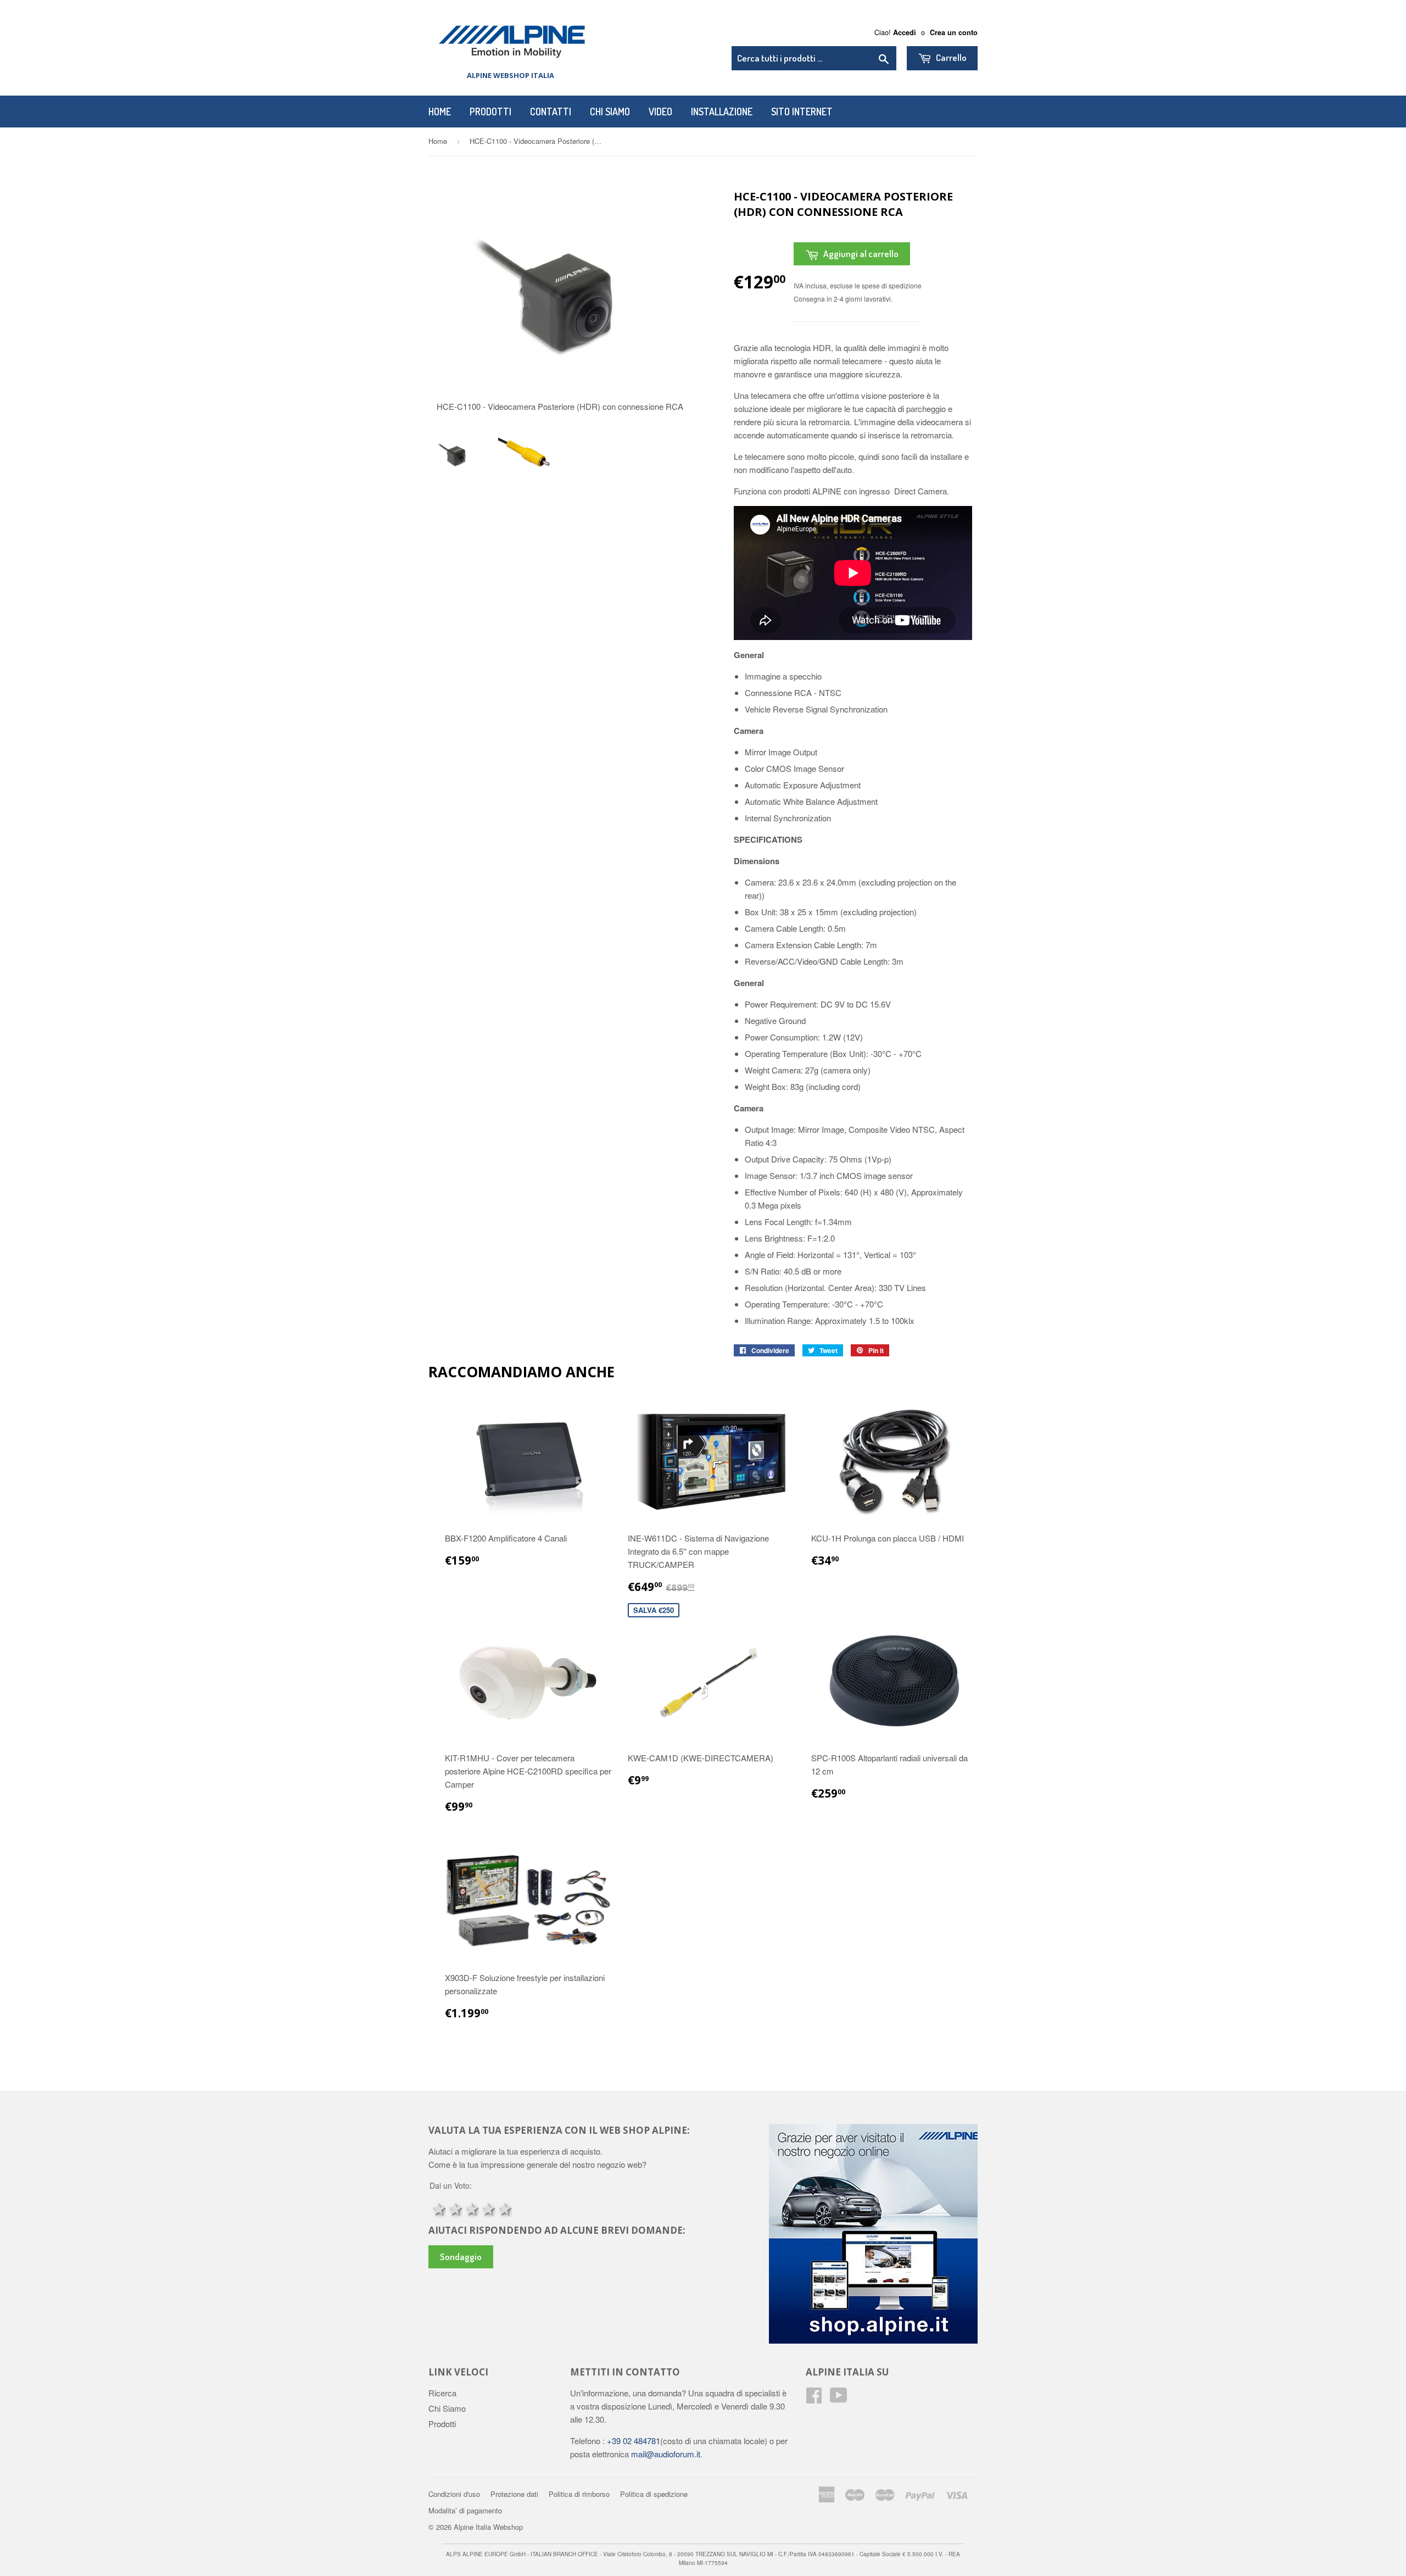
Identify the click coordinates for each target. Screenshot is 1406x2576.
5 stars (504, 2208)
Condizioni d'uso (454, 2494)
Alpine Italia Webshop (488, 2527)
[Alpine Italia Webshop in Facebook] (814, 2398)
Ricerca (442, 2393)
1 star (438, 2208)
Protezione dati (514, 2494)
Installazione (722, 112)
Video (660, 112)
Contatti (551, 112)
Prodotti (490, 112)
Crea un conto (954, 32)
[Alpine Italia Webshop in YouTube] (839, 2398)
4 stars (487, 2208)
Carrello (950, 57)
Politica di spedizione (654, 2494)
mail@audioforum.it (665, 2454)
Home (440, 112)
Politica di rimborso (579, 2494)
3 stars (471, 2208)
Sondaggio (461, 2257)
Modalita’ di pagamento (465, 2510)
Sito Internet (802, 112)
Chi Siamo (610, 112)
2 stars (454, 2208)
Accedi (905, 32)
